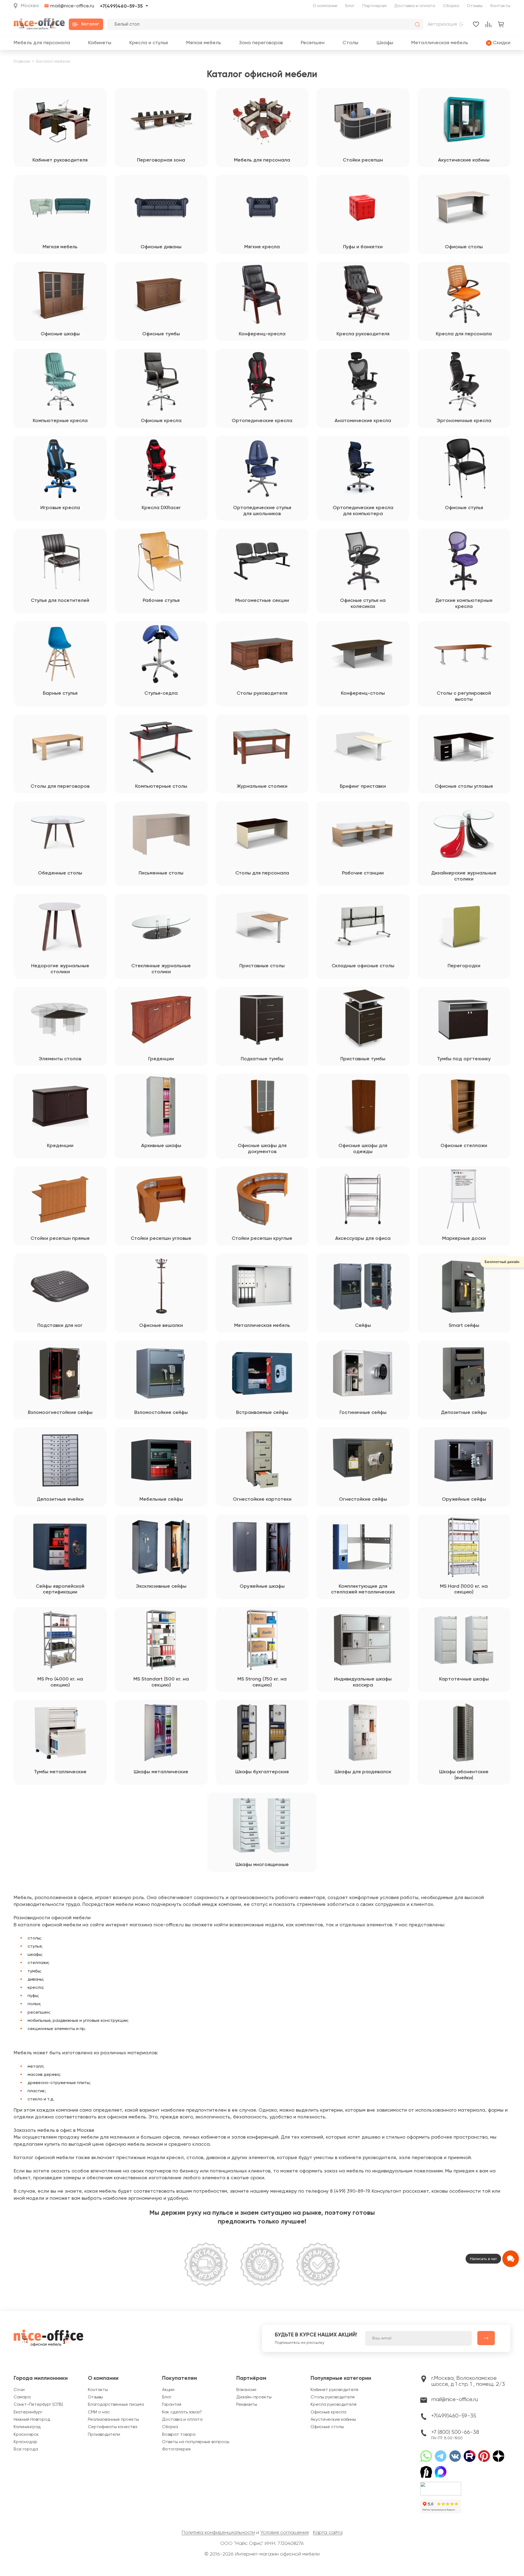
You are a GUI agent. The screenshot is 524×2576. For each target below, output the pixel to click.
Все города (26, 2449)
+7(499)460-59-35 (121, 6)
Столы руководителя (333, 2397)
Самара (22, 2397)
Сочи (19, 2390)
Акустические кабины (333, 2420)
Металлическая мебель (440, 43)
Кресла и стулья (149, 43)
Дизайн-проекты (254, 2397)
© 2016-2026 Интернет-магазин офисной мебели (262, 2554)
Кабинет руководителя (334, 2390)
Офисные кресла (328, 2412)
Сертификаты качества (113, 2427)
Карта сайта (328, 2533)
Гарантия (172, 2405)
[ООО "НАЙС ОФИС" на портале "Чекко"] (441, 2484)
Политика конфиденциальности (218, 2533)
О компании (325, 6)
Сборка (451, 6)
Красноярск (26, 2435)
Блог (350, 6)
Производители (104, 2435)
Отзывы (475, 6)
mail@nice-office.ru (72, 6)
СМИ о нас (99, 2412)
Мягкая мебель (204, 43)
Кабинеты (100, 43)
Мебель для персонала (42, 43)
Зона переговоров (261, 43)
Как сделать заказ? (182, 2412)
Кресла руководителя (334, 2405)
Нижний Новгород (32, 2420)
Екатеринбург (28, 2412)
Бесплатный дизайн (502, 1262)
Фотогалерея (176, 2449)
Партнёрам (251, 2378)
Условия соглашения (285, 2533)
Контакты (500, 6)
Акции (168, 2390)
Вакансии (246, 2390)
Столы (350, 43)
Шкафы (385, 43)
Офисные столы (327, 2427)
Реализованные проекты (113, 2420)
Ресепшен (313, 43)
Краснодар (26, 2442)
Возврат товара (179, 2435)
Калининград (27, 2427)
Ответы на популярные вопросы (196, 2442)
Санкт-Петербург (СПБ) (38, 2405)
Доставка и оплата (415, 6)
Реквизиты (247, 2405)
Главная (22, 62)
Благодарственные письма (116, 2405)
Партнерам (374, 6)
